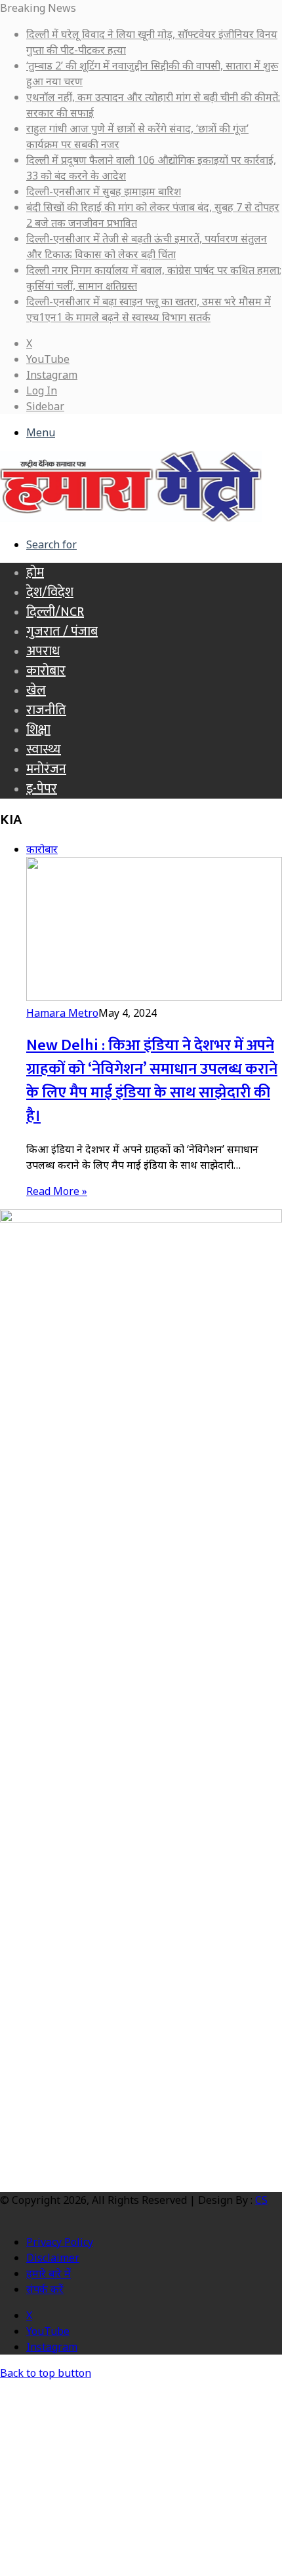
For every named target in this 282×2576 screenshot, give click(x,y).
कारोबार (46, 671)
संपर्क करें (45, 2289)
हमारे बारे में (49, 2273)
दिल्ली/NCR (55, 612)
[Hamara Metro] (131, 518)
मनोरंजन (46, 769)
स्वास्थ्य (44, 749)
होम (35, 573)
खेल (36, 691)
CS (261, 2200)
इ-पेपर (42, 789)
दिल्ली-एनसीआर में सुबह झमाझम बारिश (104, 191)
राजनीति (46, 710)
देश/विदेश (50, 592)
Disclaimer (53, 2258)
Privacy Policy (60, 2242)
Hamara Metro (62, 1013)
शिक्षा (38, 730)
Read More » (57, 1191)
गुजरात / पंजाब (62, 632)
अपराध (43, 651)
